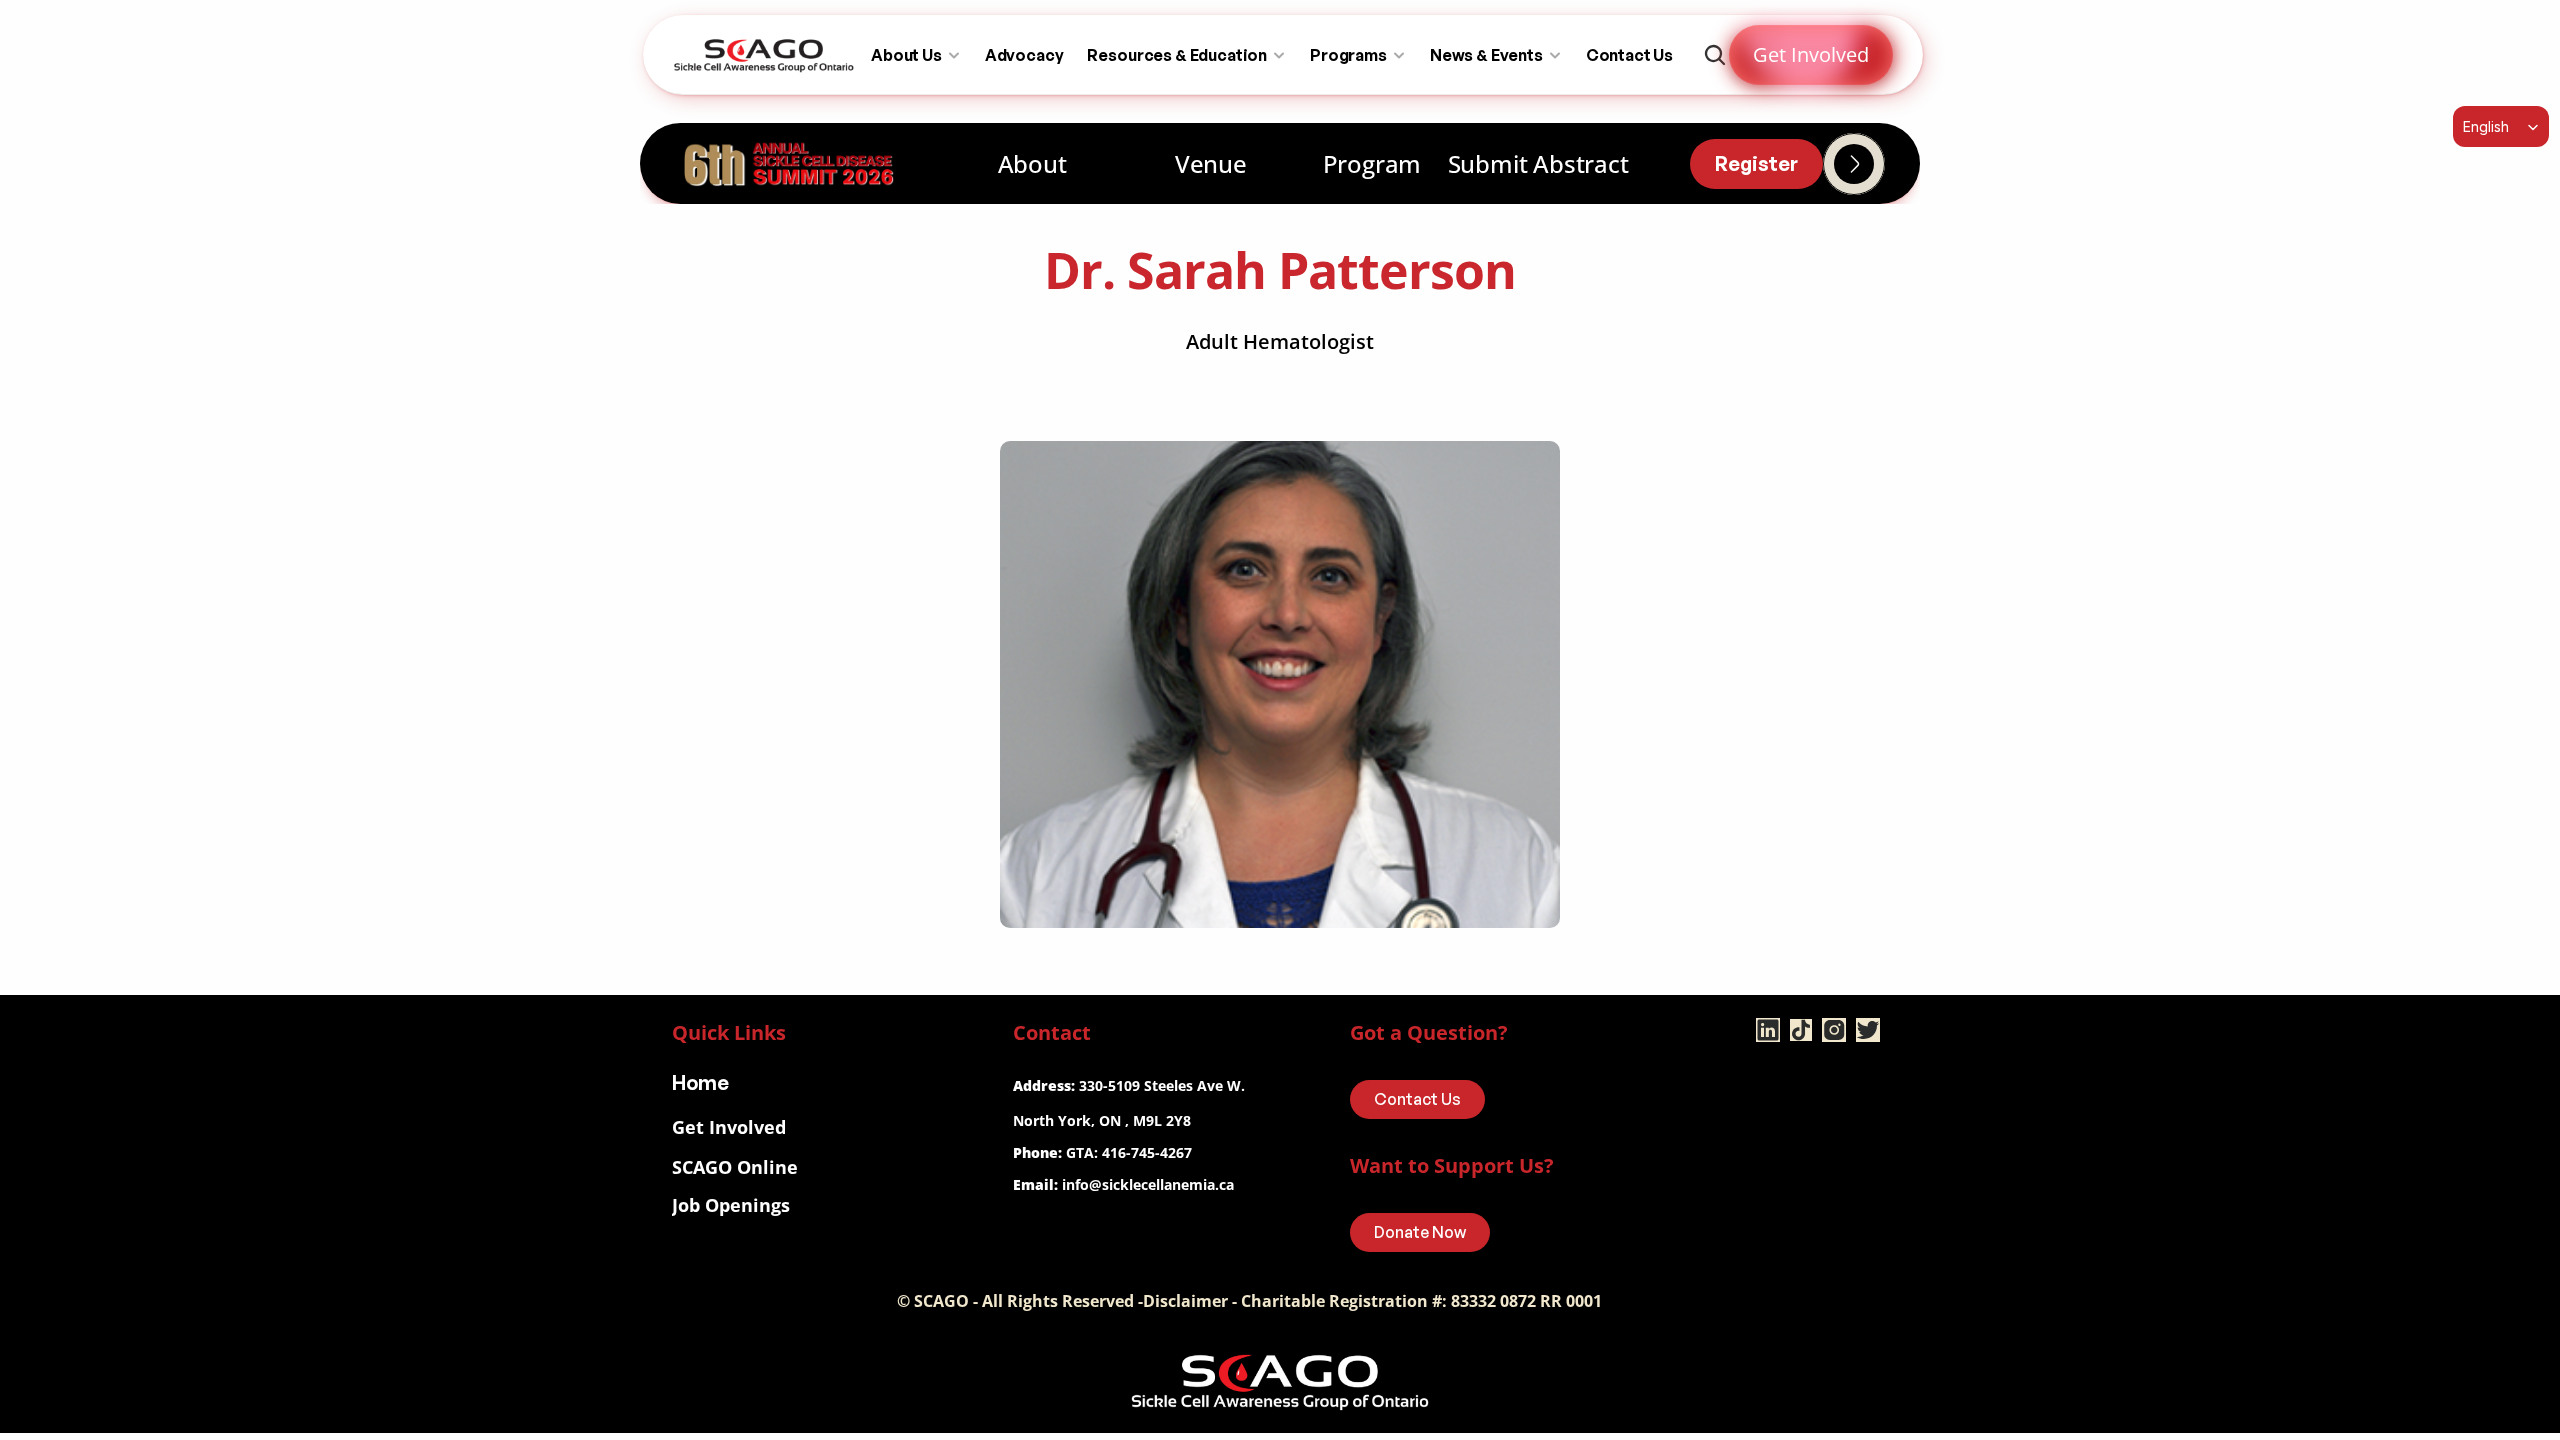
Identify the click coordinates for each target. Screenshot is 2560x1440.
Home (700, 1082)
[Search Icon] (1715, 55)
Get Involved (729, 1127)
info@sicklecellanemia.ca (1148, 1184)
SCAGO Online (735, 1167)
